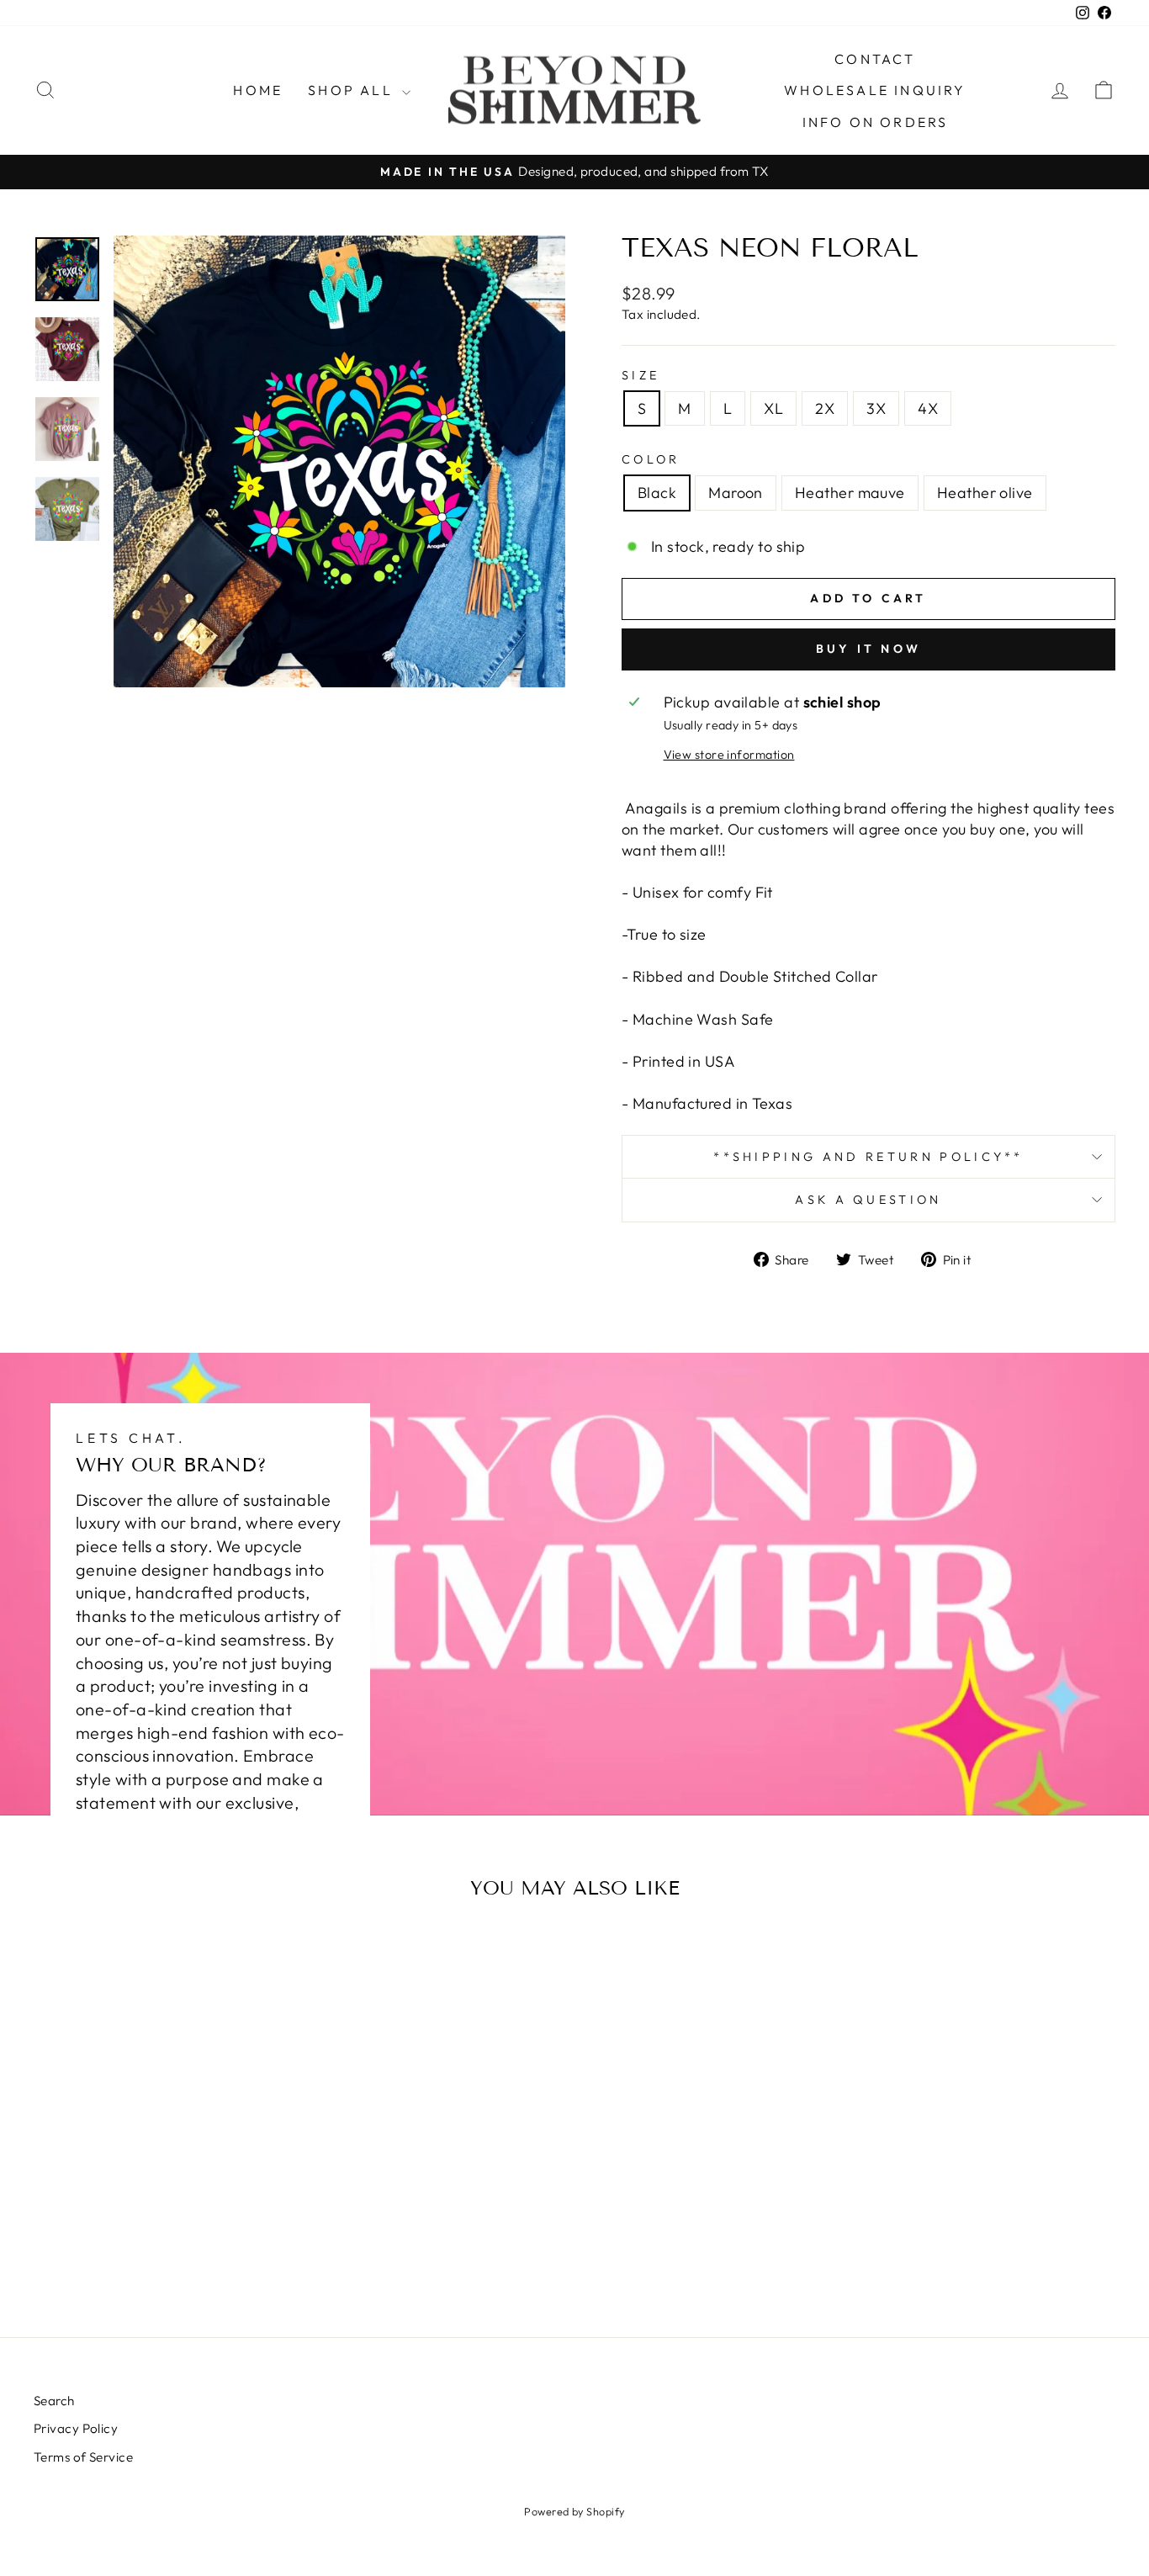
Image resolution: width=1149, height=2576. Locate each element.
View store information (729, 755)
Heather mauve (850, 493)
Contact (875, 59)
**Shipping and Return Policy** (868, 1157)
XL (773, 408)
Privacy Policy (76, 2428)
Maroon (736, 493)
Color (651, 459)
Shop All (353, 90)
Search (54, 2401)
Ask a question (868, 1200)
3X (876, 408)
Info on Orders (876, 122)
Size (641, 375)
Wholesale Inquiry (875, 90)
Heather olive (985, 493)
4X (928, 408)
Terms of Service (83, 2457)
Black (657, 493)
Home (258, 90)
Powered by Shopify (574, 2511)
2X (825, 408)
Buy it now (868, 649)
